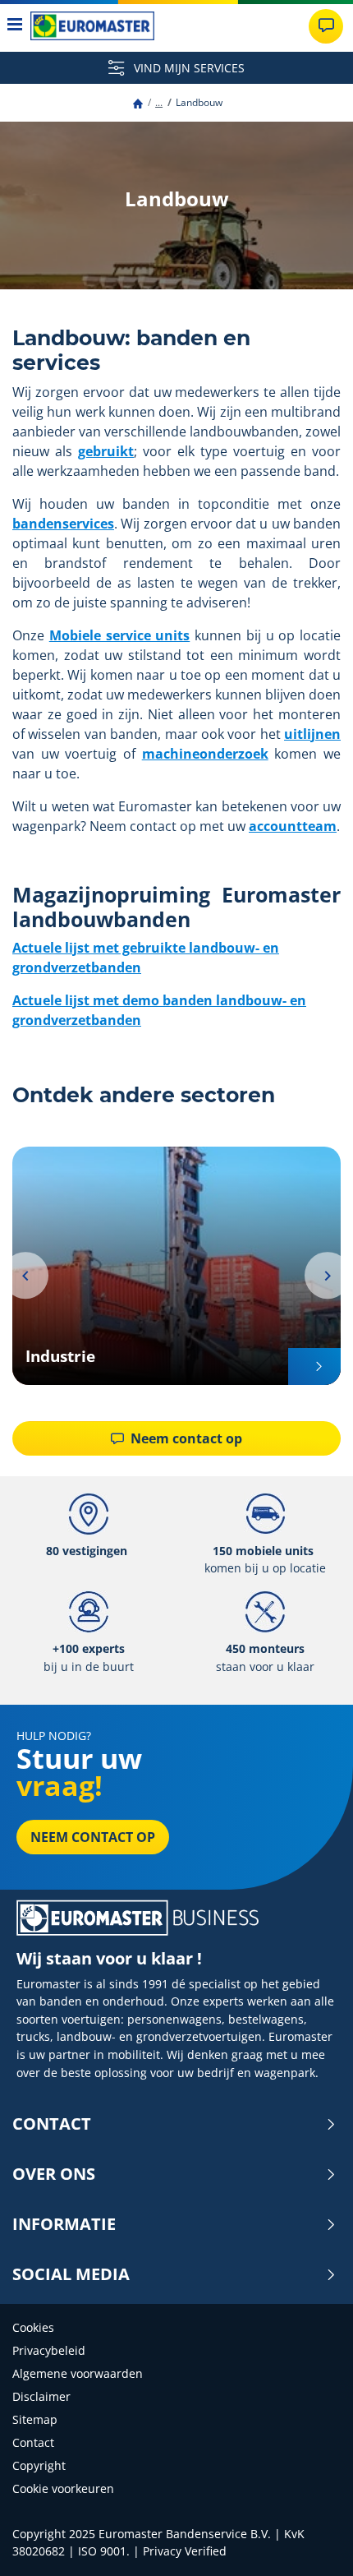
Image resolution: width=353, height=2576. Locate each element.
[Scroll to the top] (310, 2541)
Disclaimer (41, 2396)
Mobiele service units (120, 635)
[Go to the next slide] (328, 1276)
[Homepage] (138, 102)
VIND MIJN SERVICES (188, 68)
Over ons (54, 2174)
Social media (71, 2274)
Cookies (33, 2327)
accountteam (293, 826)
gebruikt (106, 451)
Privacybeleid (49, 2350)
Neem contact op (185, 1438)
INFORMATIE (64, 2224)
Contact (52, 2124)
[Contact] (326, 26)
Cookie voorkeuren (63, 2488)
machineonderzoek (205, 754)
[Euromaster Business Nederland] (92, 26)
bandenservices (63, 524)
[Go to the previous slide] (25, 1276)
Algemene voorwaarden (78, 2373)
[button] (159, 102)
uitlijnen (312, 734)
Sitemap (35, 2419)
